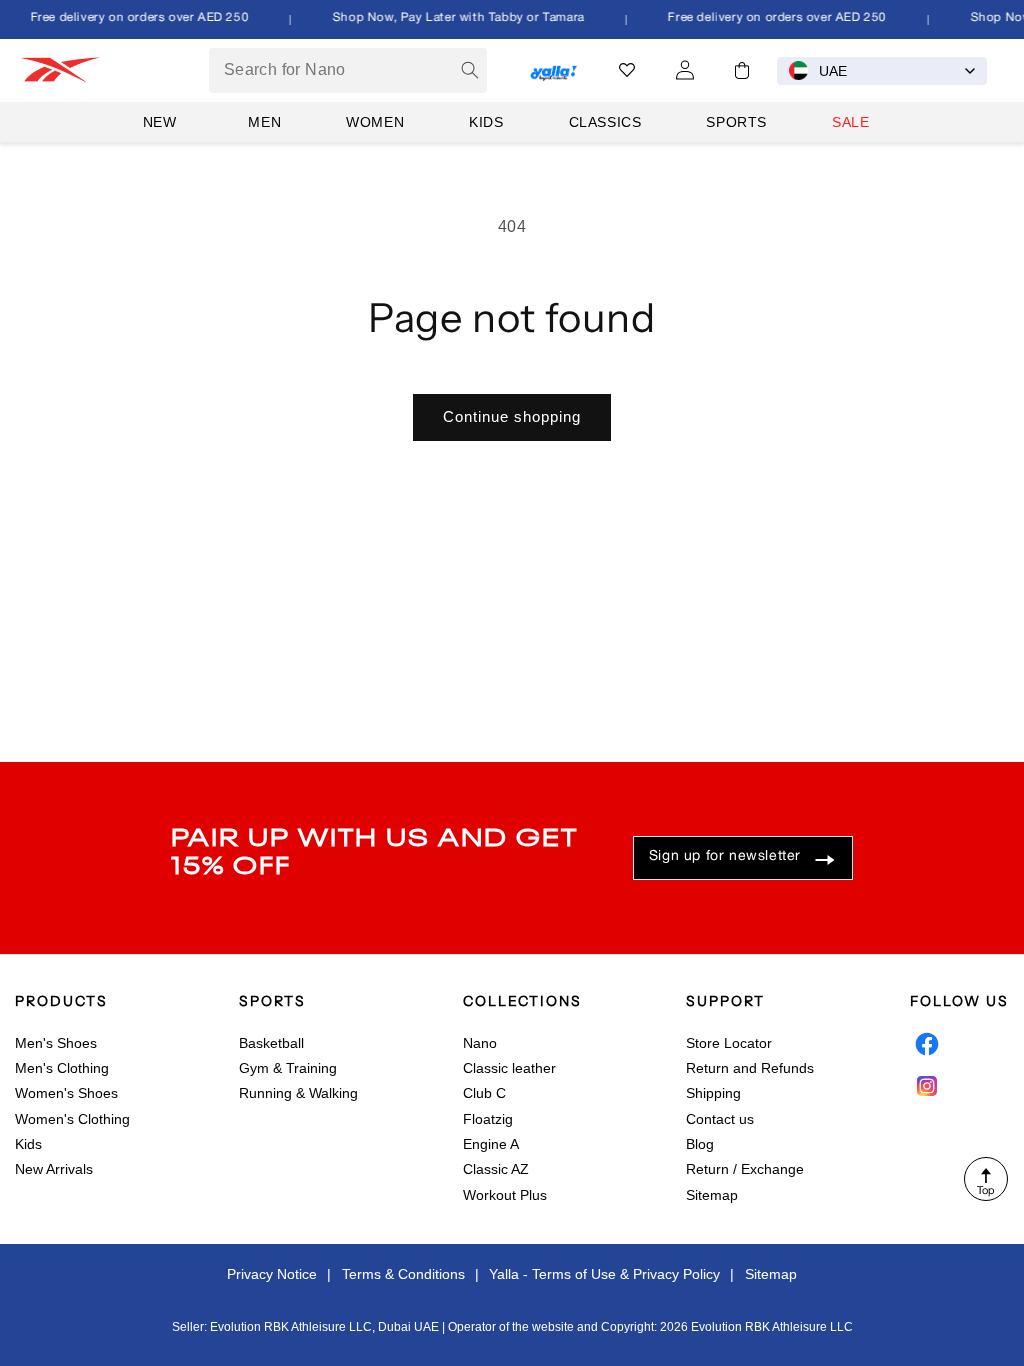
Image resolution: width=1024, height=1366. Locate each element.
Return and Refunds (750, 1068)
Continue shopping (512, 416)
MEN (264, 122)
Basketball (271, 1043)
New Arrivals (54, 1169)
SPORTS (736, 122)
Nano (480, 1043)
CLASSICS (605, 122)
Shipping (713, 1093)
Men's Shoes (56, 1043)
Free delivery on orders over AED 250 (134, 17)
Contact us (720, 1119)
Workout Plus (505, 1195)
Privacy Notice (272, 1274)
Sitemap (712, 1195)
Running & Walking (298, 1093)
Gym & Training (288, 1068)
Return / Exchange (745, 1169)
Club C (484, 1093)
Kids (28, 1144)
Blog (700, 1144)
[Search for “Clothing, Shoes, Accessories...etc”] (470, 70)
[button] (742, 70)
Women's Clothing (72, 1119)
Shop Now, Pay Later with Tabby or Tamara (453, 17)
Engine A (491, 1144)
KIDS (486, 122)
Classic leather (509, 1068)
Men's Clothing (62, 1068)
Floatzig (488, 1119)
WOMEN (375, 122)
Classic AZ (496, 1169)
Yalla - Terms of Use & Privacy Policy (604, 1274)
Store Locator (729, 1043)
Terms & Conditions (403, 1274)
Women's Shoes (66, 1093)
